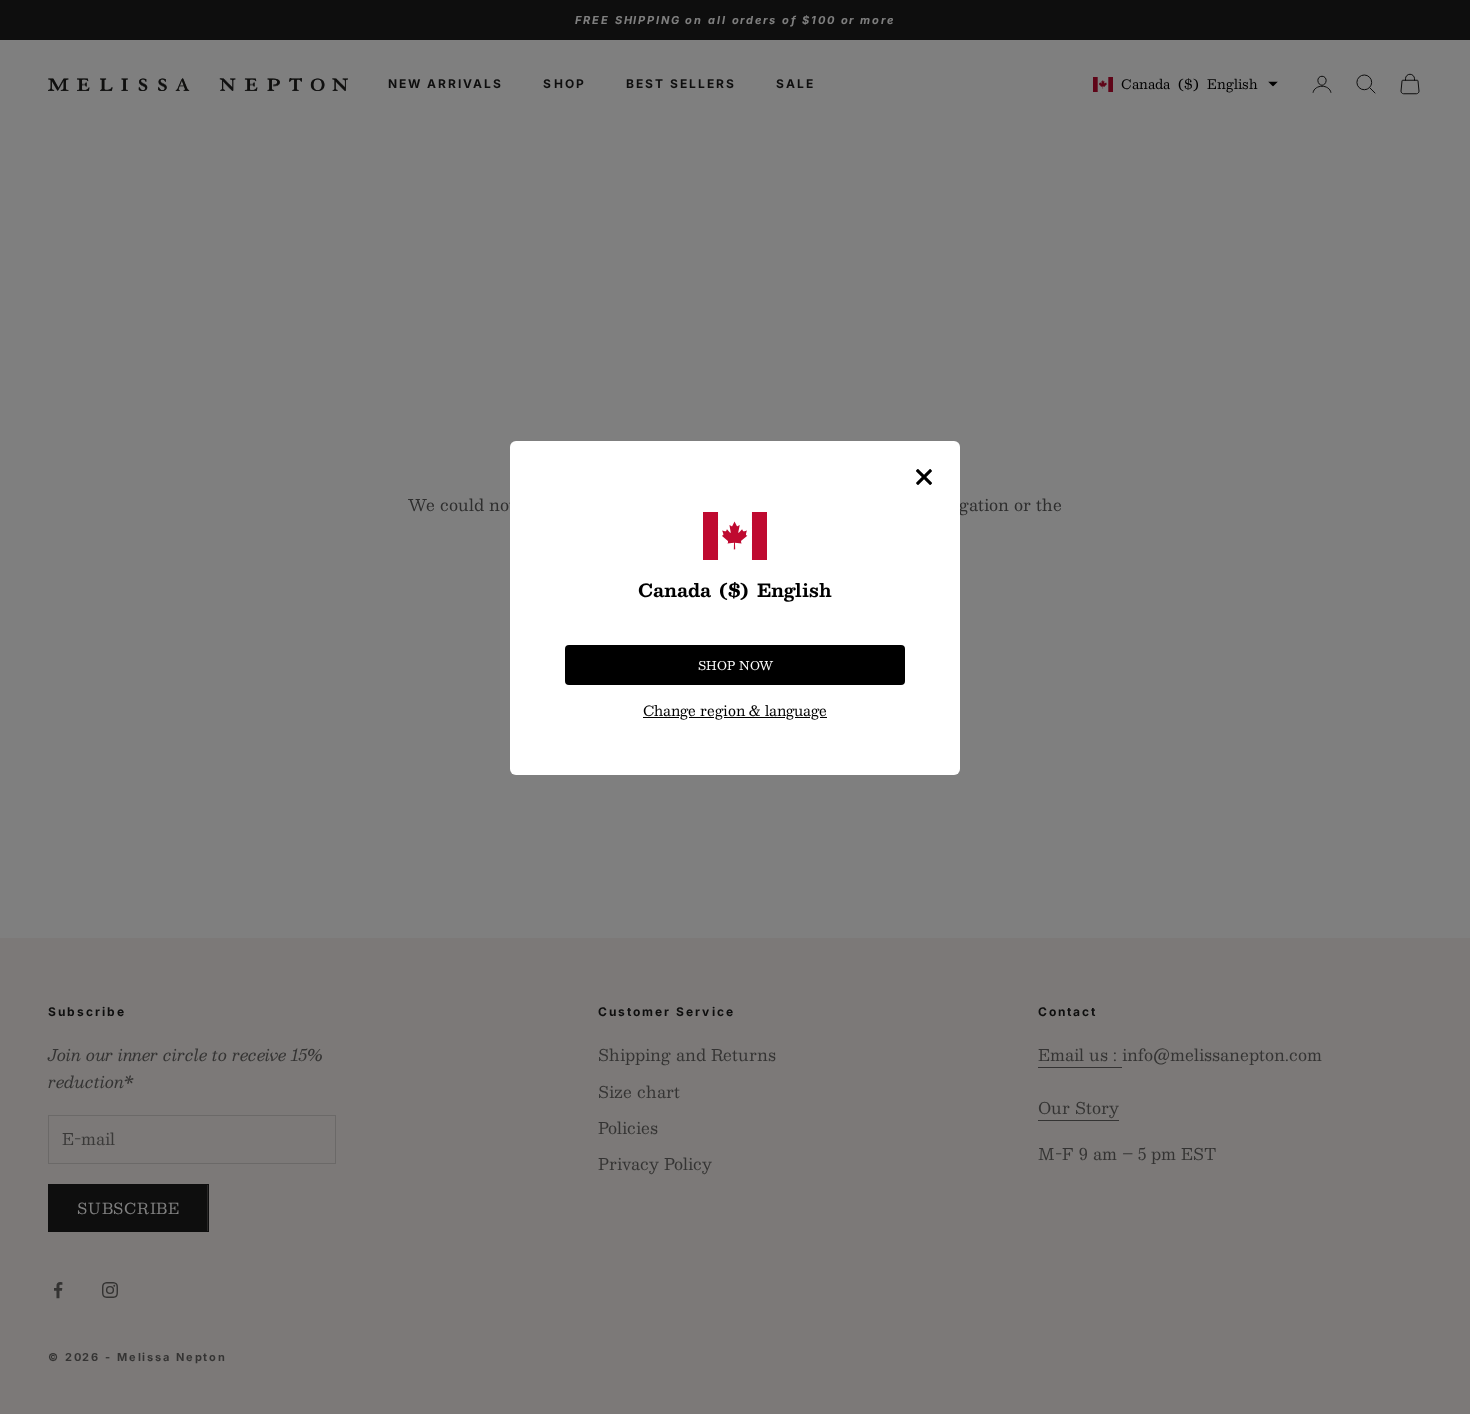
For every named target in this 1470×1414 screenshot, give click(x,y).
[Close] (924, 477)
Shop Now (735, 665)
